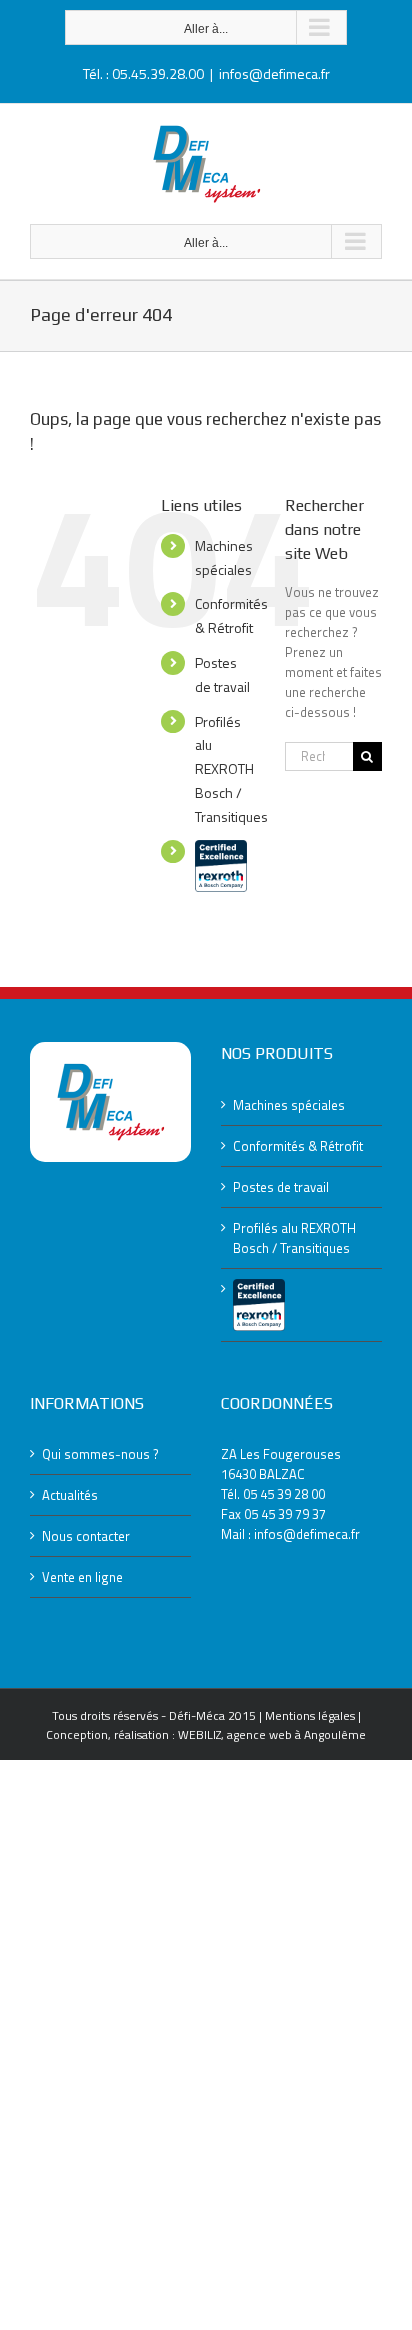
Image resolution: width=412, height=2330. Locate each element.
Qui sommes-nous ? (100, 1454)
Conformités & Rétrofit (298, 1146)
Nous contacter (86, 1536)
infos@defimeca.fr (274, 73)
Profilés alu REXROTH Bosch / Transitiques (231, 769)
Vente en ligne (82, 1577)
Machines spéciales (289, 1105)
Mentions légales (310, 1715)
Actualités (70, 1495)
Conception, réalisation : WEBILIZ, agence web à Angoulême (206, 1734)
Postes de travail (281, 1187)
